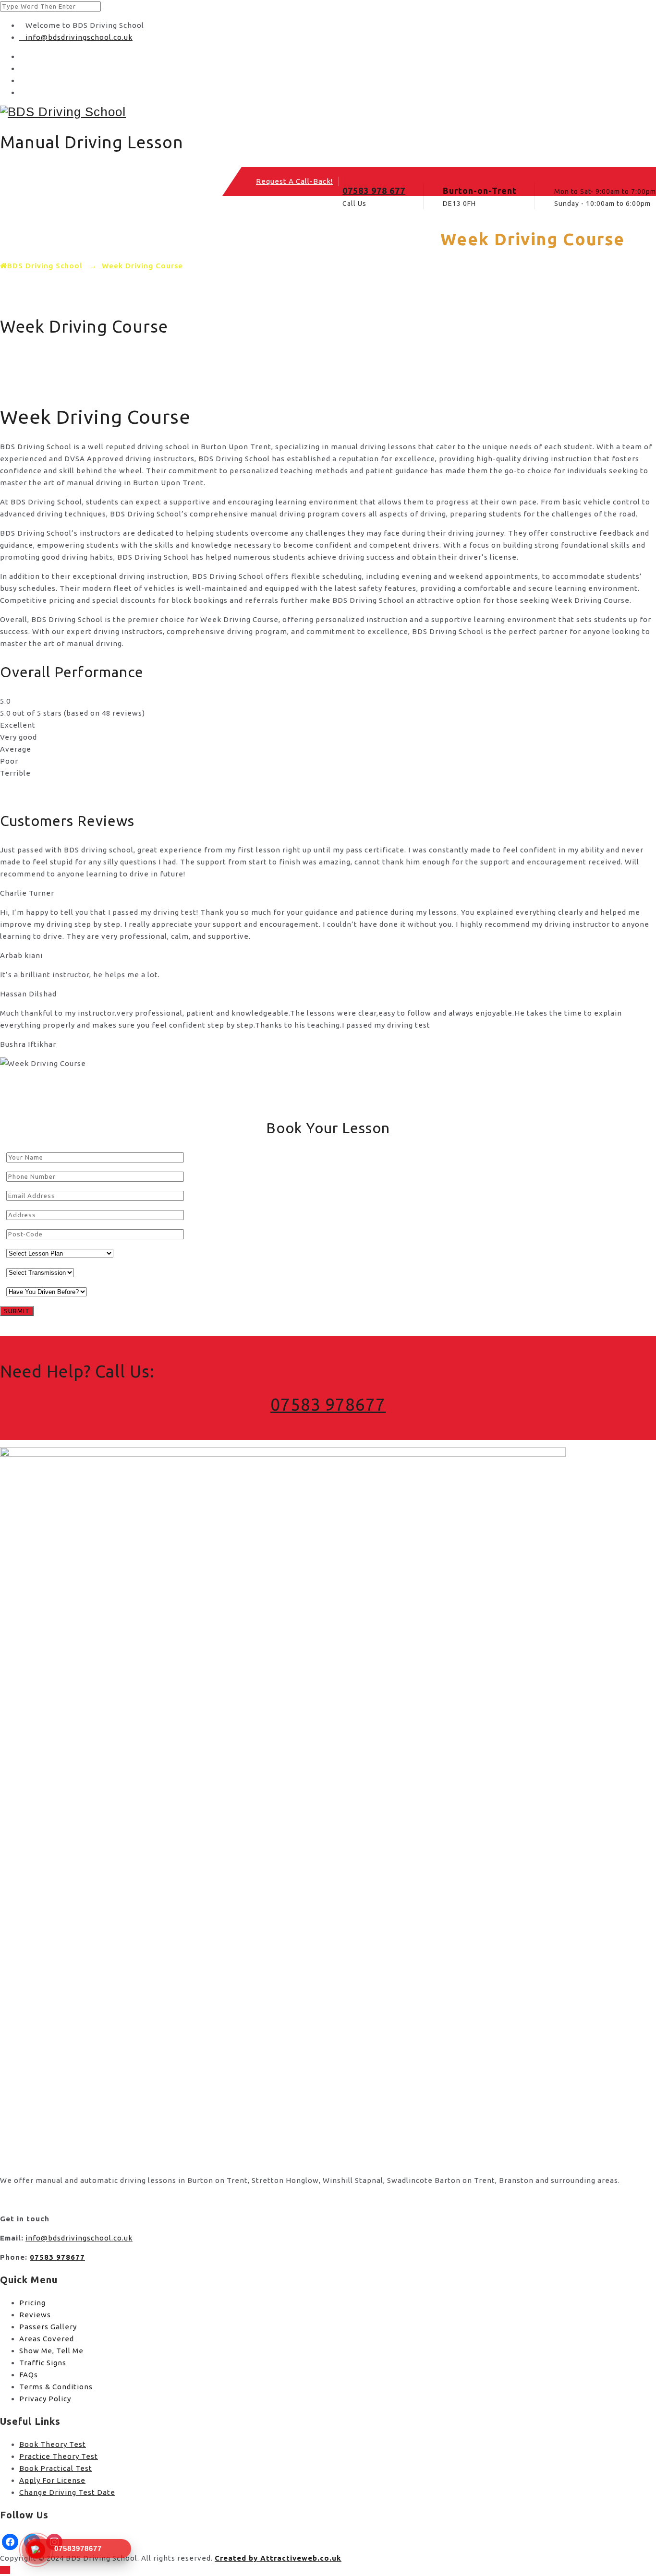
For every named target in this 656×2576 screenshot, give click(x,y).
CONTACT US (325, 243)
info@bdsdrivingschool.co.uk (79, 37)
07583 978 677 (374, 191)
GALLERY (255, 243)
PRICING (102, 243)
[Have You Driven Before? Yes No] (43, 1291)
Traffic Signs (43, 2363)
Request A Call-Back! (294, 181)
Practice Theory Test (59, 2456)
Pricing (32, 2303)
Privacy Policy (45, 2399)
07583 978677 (328, 1404)
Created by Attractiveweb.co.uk (278, 2558)
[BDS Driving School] (328, 112)
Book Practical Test (56, 2468)
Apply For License (52, 2480)
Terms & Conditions (56, 2387)
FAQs (29, 2375)
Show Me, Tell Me (51, 2351)
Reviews (35, 2315)
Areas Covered (47, 2339)
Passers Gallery (48, 2327)
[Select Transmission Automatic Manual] (37, 1272)
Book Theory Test (53, 2444)
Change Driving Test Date (67, 2492)
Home (49, 243)
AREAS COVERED (177, 243)
